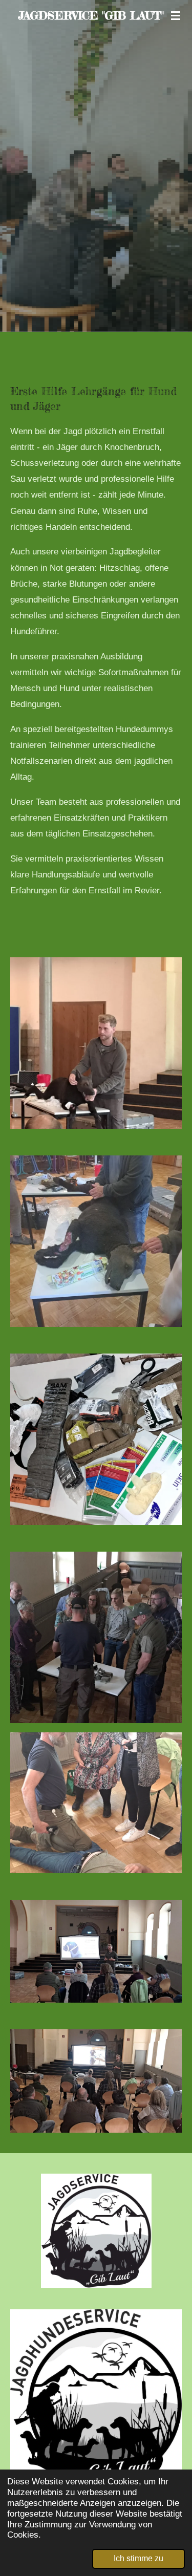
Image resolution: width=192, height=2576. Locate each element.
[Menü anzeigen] (176, 15)
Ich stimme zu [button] (138, 2558)
